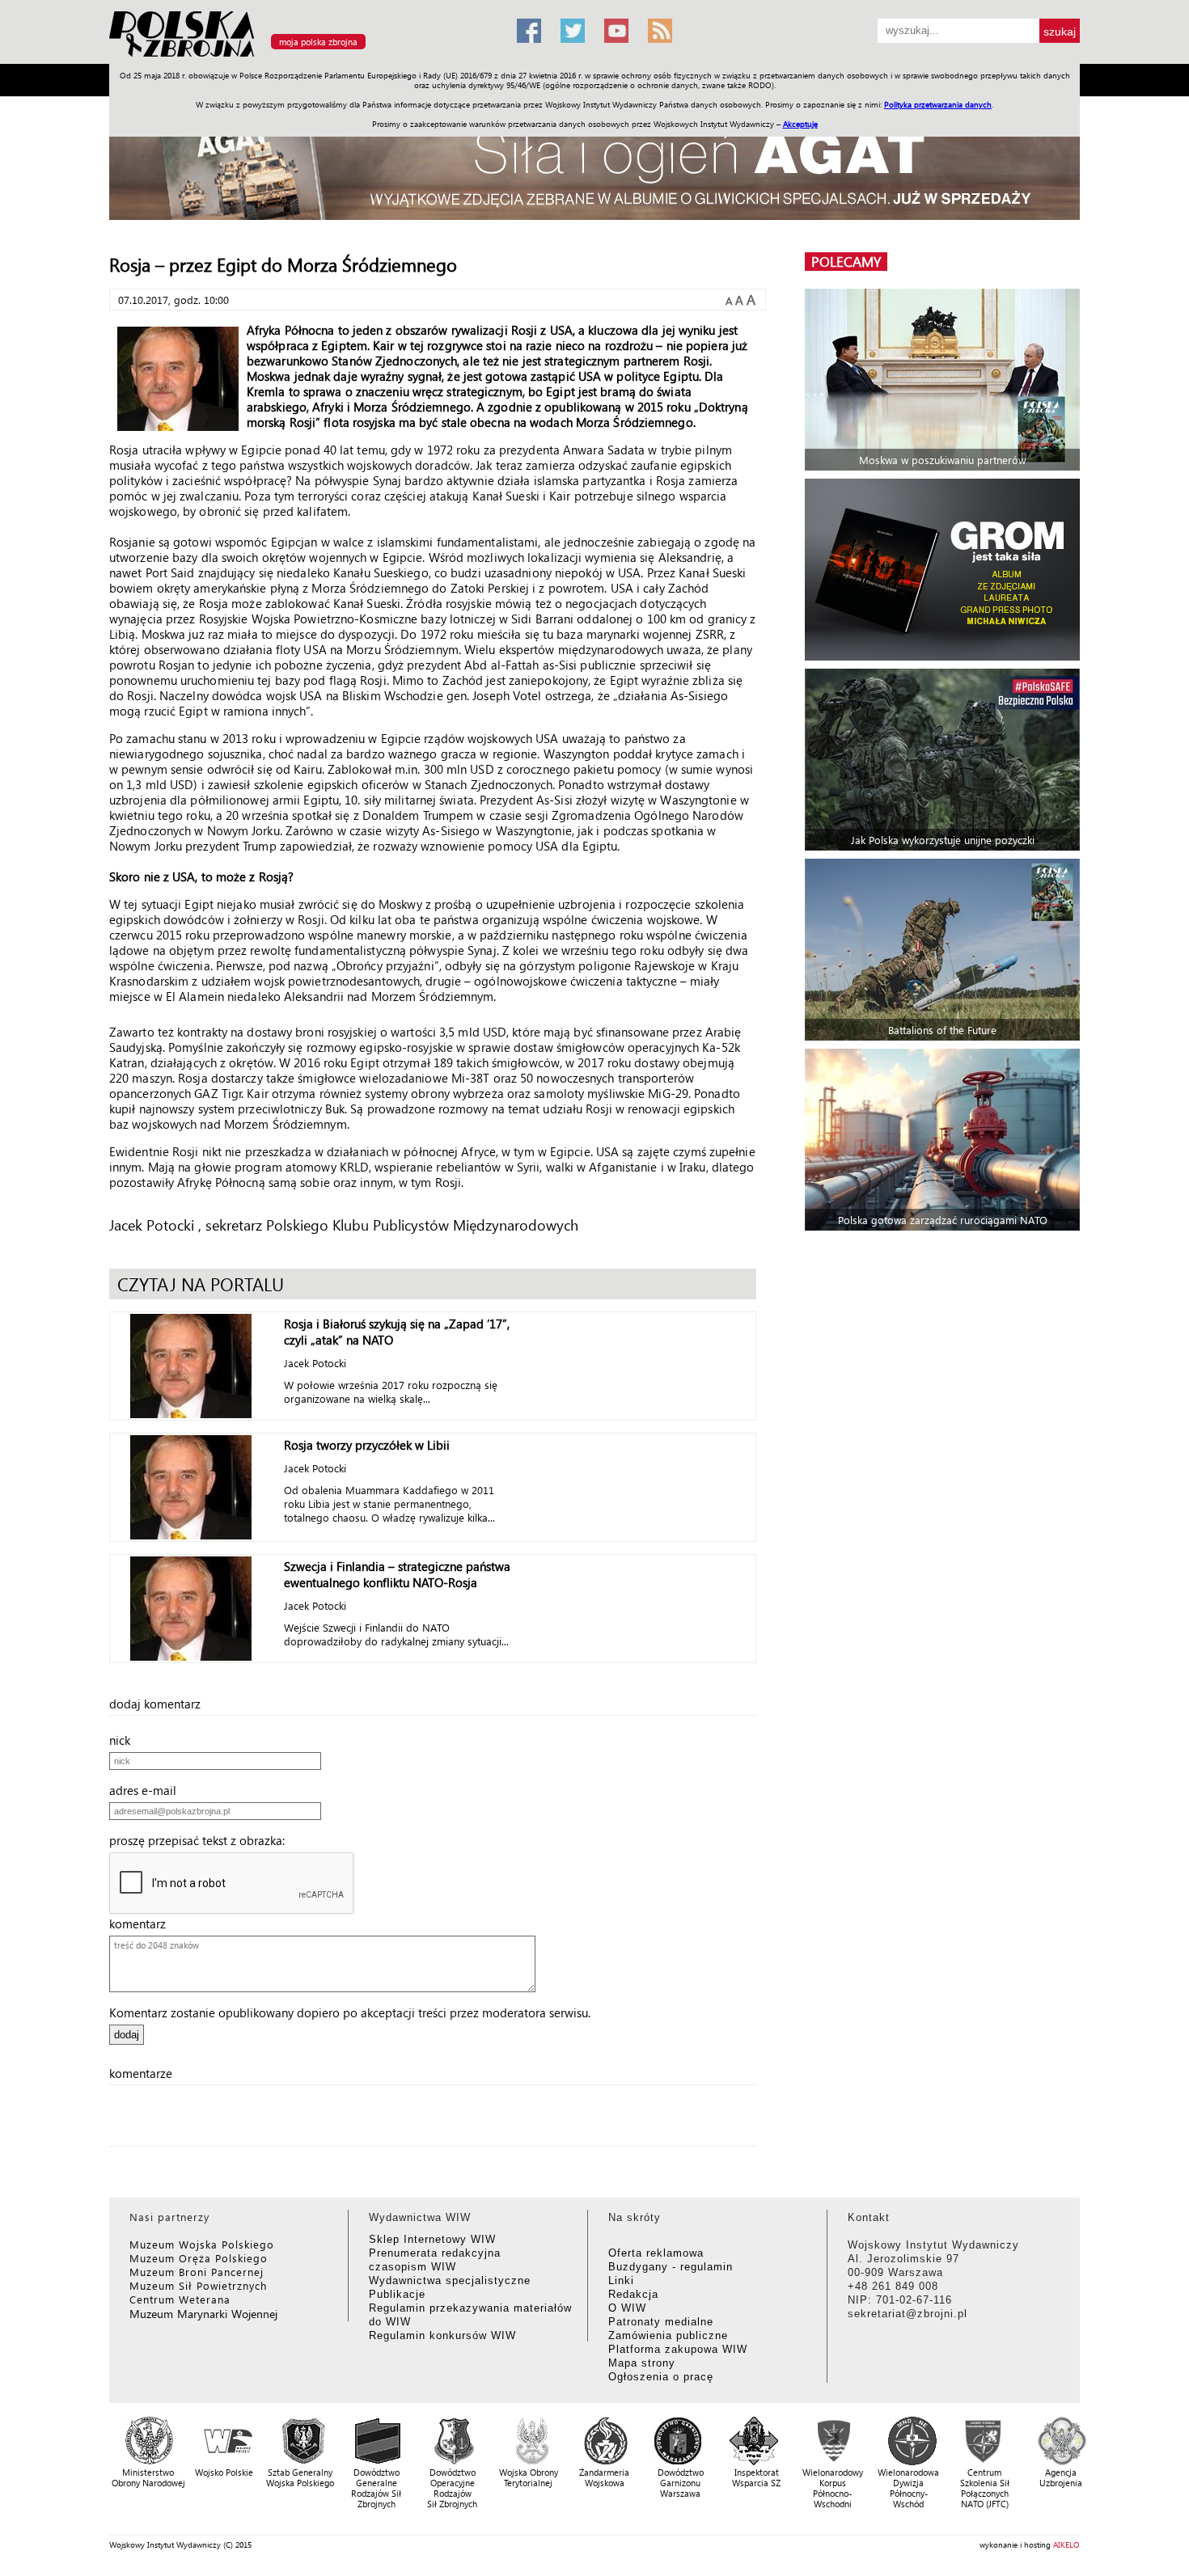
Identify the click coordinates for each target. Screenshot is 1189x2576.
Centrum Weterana (180, 2299)
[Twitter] (573, 31)
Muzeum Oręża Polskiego (199, 2258)
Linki (621, 2280)
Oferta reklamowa (656, 2253)
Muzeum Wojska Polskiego (202, 2244)
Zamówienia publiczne (668, 2335)
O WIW (627, 2308)
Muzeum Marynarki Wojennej (204, 2314)
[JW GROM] (944, 570)
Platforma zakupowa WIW (678, 2349)
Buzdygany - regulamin (671, 2267)
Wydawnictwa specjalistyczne (450, 2280)
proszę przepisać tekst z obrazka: (202, 1840)
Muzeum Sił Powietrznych (198, 2285)
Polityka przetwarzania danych (938, 104)
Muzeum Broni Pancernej (197, 2272)
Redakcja (633, 2294)
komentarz (142, 1924)
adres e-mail (148, 1790)
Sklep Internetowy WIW (432, 2239)
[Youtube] (616, 31)
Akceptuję (800, 124)
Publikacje (397, 2294)
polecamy (846, 262)
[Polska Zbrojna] (303, 57)
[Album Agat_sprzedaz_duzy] (594, 165)
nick (125, 1740)
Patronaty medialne (661, 2322)
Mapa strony (642, 2363)
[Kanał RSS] (660, 31)
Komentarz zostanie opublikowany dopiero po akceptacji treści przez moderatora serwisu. (350, 2012)
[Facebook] (529, 31)
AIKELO (1066, 2544)
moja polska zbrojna (318, 42)
